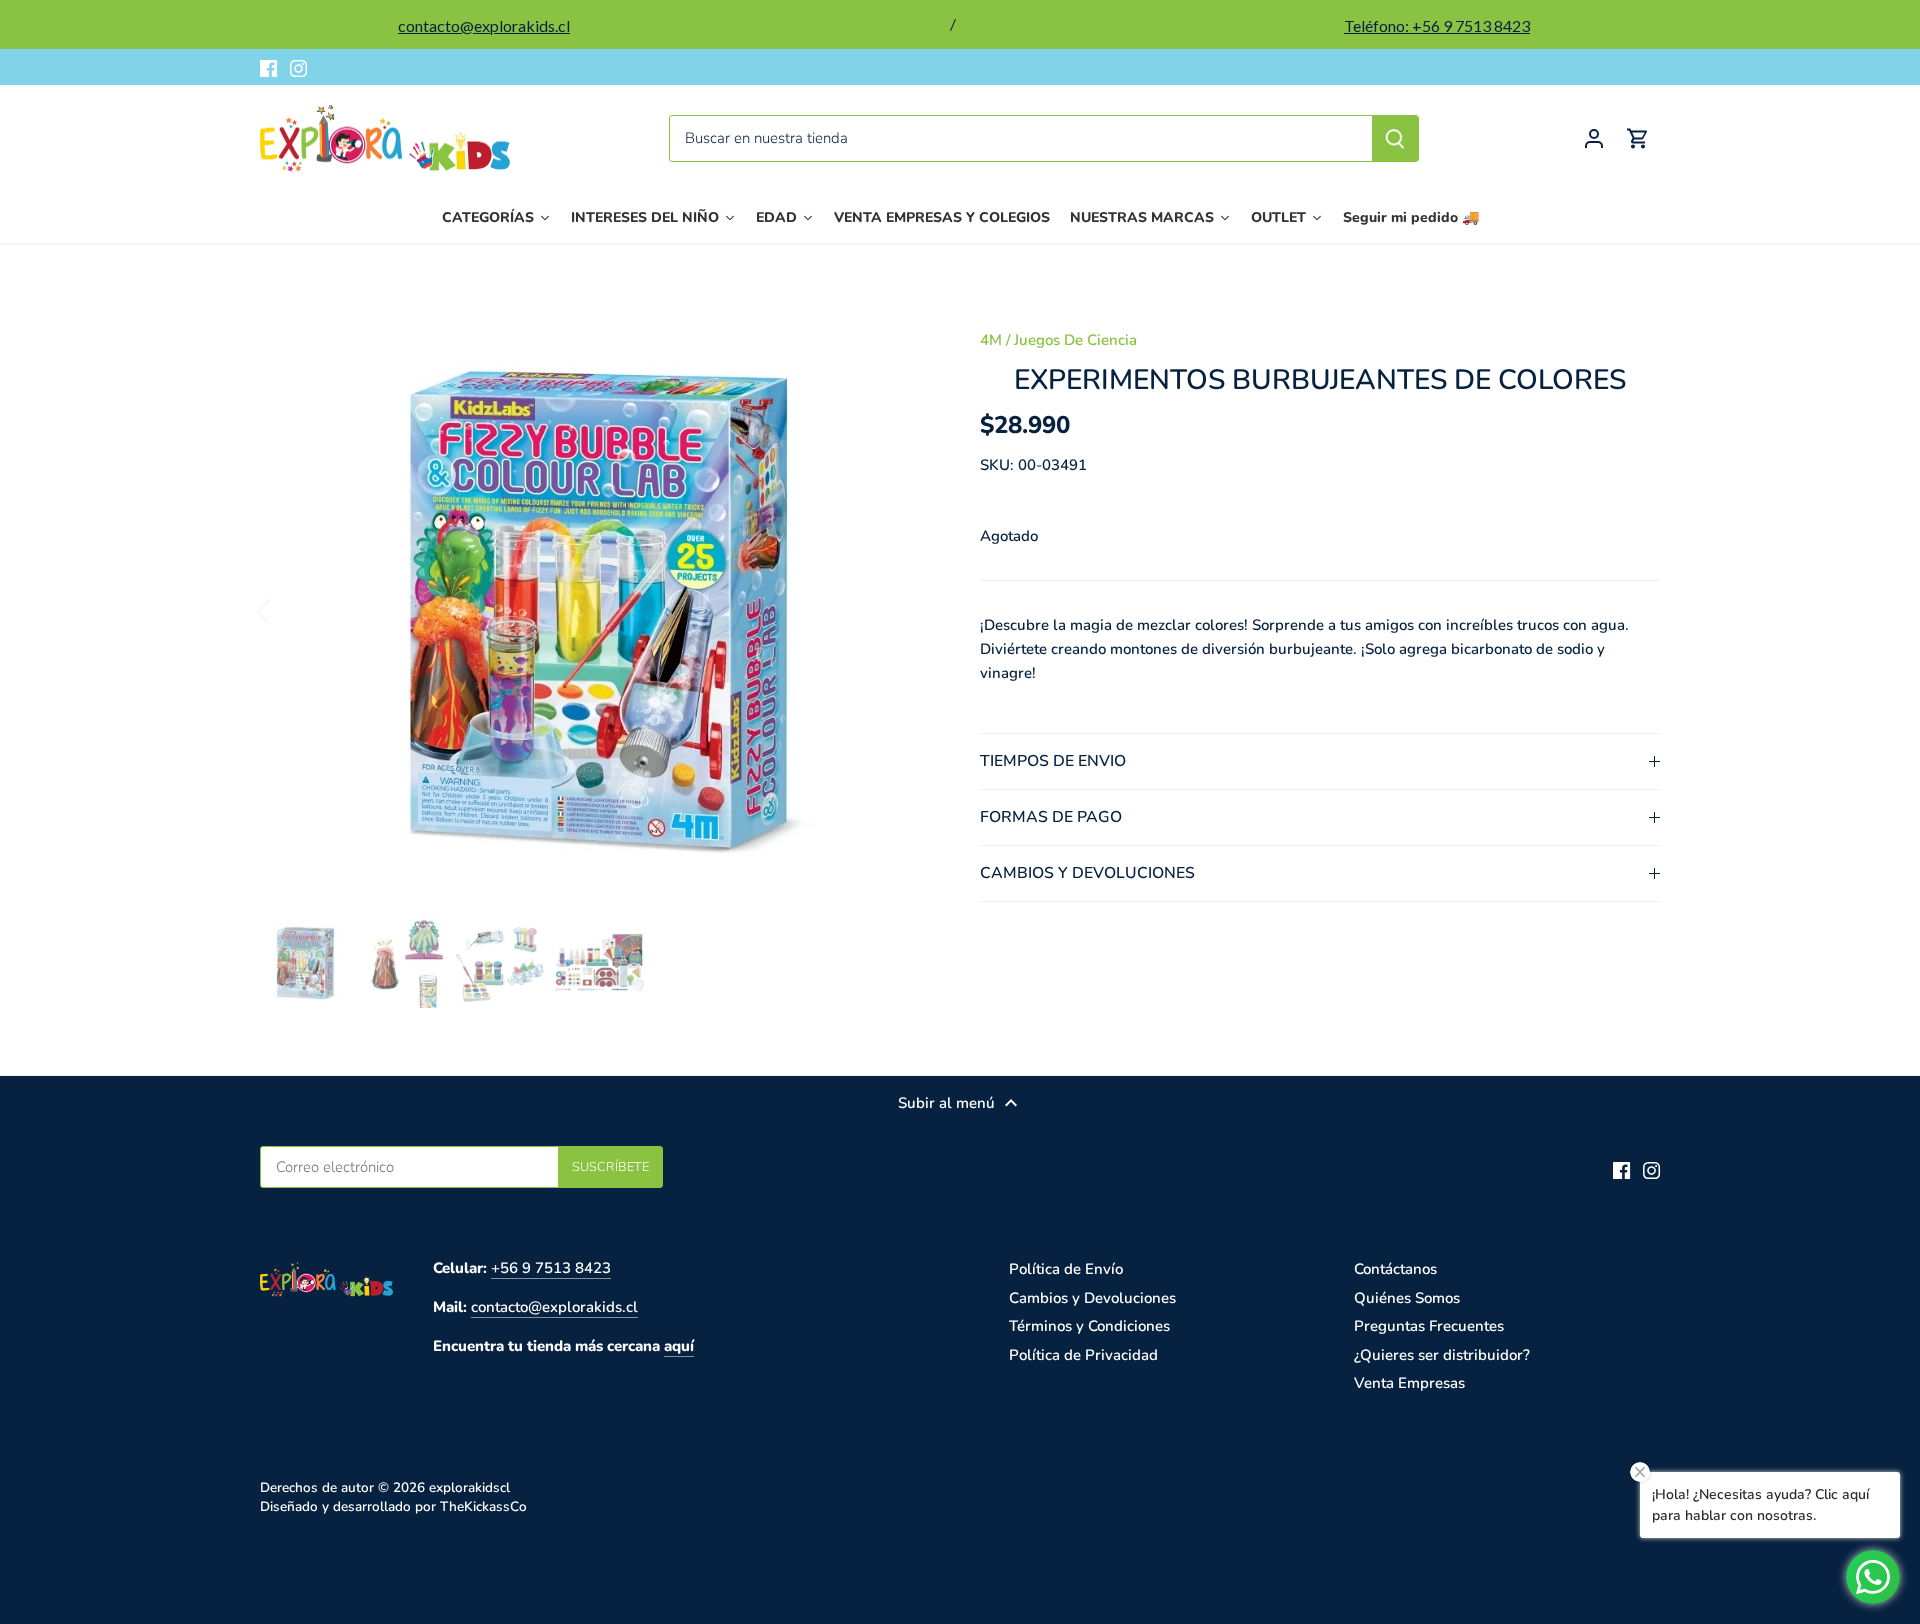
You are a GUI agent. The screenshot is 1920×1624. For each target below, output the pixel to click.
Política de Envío (1066, 1269)
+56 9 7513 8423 (551, 1268)
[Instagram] (298, 67)
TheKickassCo (483, 1506)
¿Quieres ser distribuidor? (1442, 1355)
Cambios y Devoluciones (1092, 1298)
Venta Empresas (1409, 1383)
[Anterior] (290, 610)
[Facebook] (268, 67)
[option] (596, 610)
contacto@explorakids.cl (554, 1307)
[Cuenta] (1594, 138)
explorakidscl (469, 1487)
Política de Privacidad (1083, 1355)
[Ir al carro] (1638, 138)
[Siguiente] (902, 610)
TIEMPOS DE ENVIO (1053, 761)
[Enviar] (1395, 138)
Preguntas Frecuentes (1429, 1326)
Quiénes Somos (1407, 1298)
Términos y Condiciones (1089, 1326)
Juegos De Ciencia (1075, 340)
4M (991, 340)
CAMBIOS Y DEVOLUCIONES (1087, 873)
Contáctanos (1395, 1269)
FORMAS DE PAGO (1051, 817)
